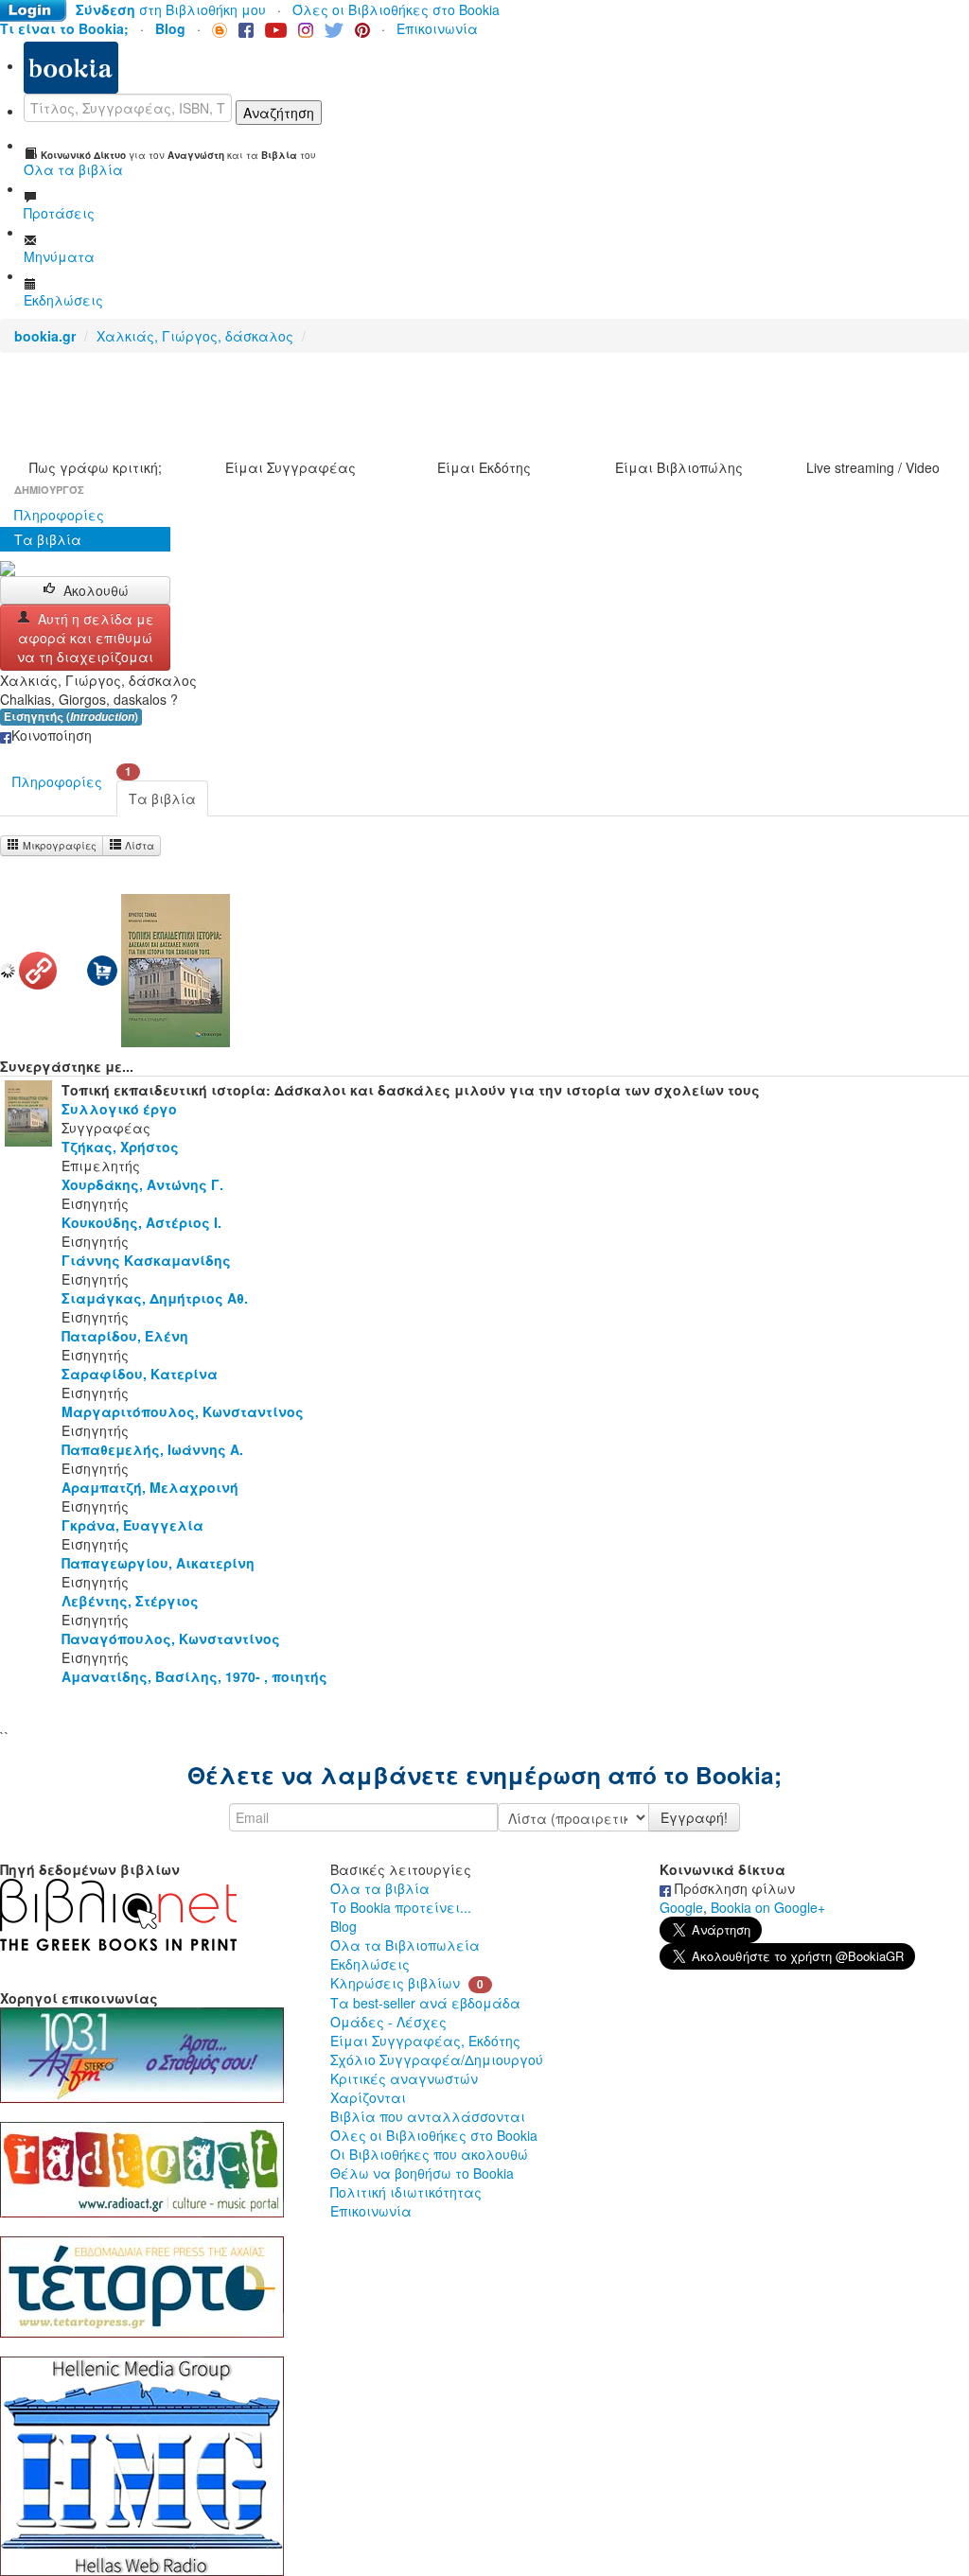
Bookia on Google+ (768, 1907)
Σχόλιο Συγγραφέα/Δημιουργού (437, 2059)
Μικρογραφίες (58, 845)
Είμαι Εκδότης (484, 467)
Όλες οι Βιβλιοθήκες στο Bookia (396, 9)
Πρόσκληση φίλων (733, 1888)
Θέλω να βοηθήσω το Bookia (422, 2173)
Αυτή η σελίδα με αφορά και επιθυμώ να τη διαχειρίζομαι (86, 638)
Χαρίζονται (368, 2097)
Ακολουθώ (96, 590)
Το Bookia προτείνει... (401, 1907)
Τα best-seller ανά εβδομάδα (425, 2003)
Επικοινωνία (437, 28)
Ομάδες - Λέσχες (388, 2022)
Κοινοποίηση (52, 735)
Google (681, 1907)
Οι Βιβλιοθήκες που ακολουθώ (429, 2154)
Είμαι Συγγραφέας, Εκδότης (425, 2041)
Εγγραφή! (694, 1817)
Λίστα (138, 845)
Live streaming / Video (873, 467)
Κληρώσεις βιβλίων (395, 1983)
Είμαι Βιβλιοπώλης (679, 467)
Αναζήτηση (279, 113)
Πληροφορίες (59, 515)
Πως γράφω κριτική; (96, 467)
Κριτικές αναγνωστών (404, 2078)
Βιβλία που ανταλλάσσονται (428, 2116)
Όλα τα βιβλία (380, 1888)
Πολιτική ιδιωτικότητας (406, 2192)
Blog (344, 1926)
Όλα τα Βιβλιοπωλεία (405, 1945)
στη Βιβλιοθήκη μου (171, 9)
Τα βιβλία (48, 539)
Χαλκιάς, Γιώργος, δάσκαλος (195, 336)
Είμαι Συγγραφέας (291, 467)
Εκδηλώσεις (370, 1964)
